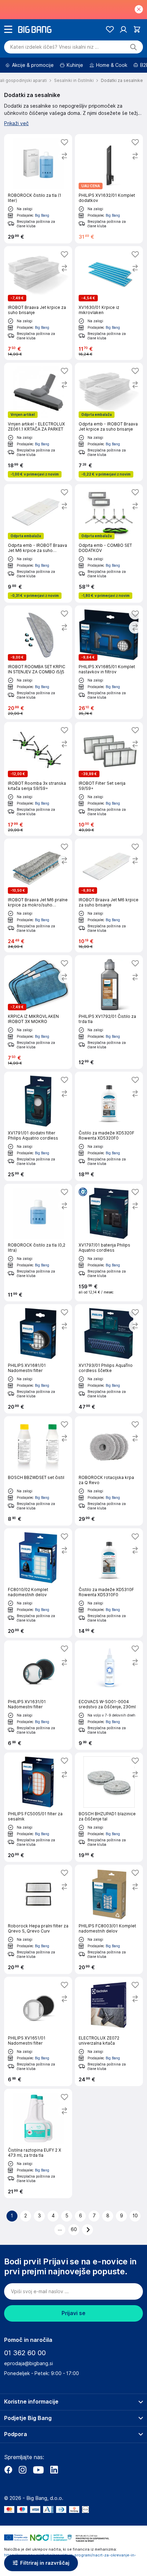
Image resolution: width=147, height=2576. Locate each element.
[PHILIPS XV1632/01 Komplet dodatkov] (109, 189)
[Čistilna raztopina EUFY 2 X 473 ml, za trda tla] (38, 2144)
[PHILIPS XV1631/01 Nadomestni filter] (38, 1695)
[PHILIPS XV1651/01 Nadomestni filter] (38, 2031)
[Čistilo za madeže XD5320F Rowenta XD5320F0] (109, 1126)
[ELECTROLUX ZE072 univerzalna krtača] (109, 2031)
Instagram (23, 2470)
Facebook (8, 2470)
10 (135, 2216)
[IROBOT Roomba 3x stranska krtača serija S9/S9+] (38, 779)
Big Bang (42, 215)
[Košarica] (137, 29)
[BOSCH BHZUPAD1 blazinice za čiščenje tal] (109, 1807)
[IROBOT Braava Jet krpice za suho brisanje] (38, 303)
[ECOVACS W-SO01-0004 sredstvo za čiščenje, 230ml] (109, 1695)
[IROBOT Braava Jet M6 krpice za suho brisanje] (109, 895)
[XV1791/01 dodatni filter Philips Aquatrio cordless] (38, 1126)
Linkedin (54, 2470)
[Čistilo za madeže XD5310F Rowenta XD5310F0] (109, 1583)
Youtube (38, 2470)
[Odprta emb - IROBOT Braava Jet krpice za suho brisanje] (109, 422)
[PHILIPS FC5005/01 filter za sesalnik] (38, 1807)
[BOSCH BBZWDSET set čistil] (38, 1471)
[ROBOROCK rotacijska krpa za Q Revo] (109, 1471)
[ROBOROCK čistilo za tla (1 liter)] (38, 189)
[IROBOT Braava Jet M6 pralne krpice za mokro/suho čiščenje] (38, 895)
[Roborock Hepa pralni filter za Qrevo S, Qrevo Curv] (38, 1919)
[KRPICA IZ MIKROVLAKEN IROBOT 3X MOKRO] (38, 1012)
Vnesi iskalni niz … (55, 47)
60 (74, 2229)
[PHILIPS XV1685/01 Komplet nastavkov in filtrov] (109, 662)
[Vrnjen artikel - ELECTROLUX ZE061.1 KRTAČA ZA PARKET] (38, 422)
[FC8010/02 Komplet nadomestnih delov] (38, 1583)
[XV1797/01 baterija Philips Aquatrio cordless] (109, 1243)
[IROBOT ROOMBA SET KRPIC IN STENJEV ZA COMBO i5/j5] (38, 662)
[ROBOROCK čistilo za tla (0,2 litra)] (38, 1243)
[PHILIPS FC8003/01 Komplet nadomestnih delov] (109, 1919)
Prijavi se (73, 2313)
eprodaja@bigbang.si (29, 2363)
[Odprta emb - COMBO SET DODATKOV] (109, 543)
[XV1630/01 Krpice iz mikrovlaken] (109, 303)
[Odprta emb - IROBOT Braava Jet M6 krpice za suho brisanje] (38, 543)
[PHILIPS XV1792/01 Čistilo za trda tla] (109, 1012)
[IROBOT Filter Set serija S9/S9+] (109, 779)
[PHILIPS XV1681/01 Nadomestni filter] (38, 1359)
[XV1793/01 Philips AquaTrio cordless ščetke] (109, 1359)
